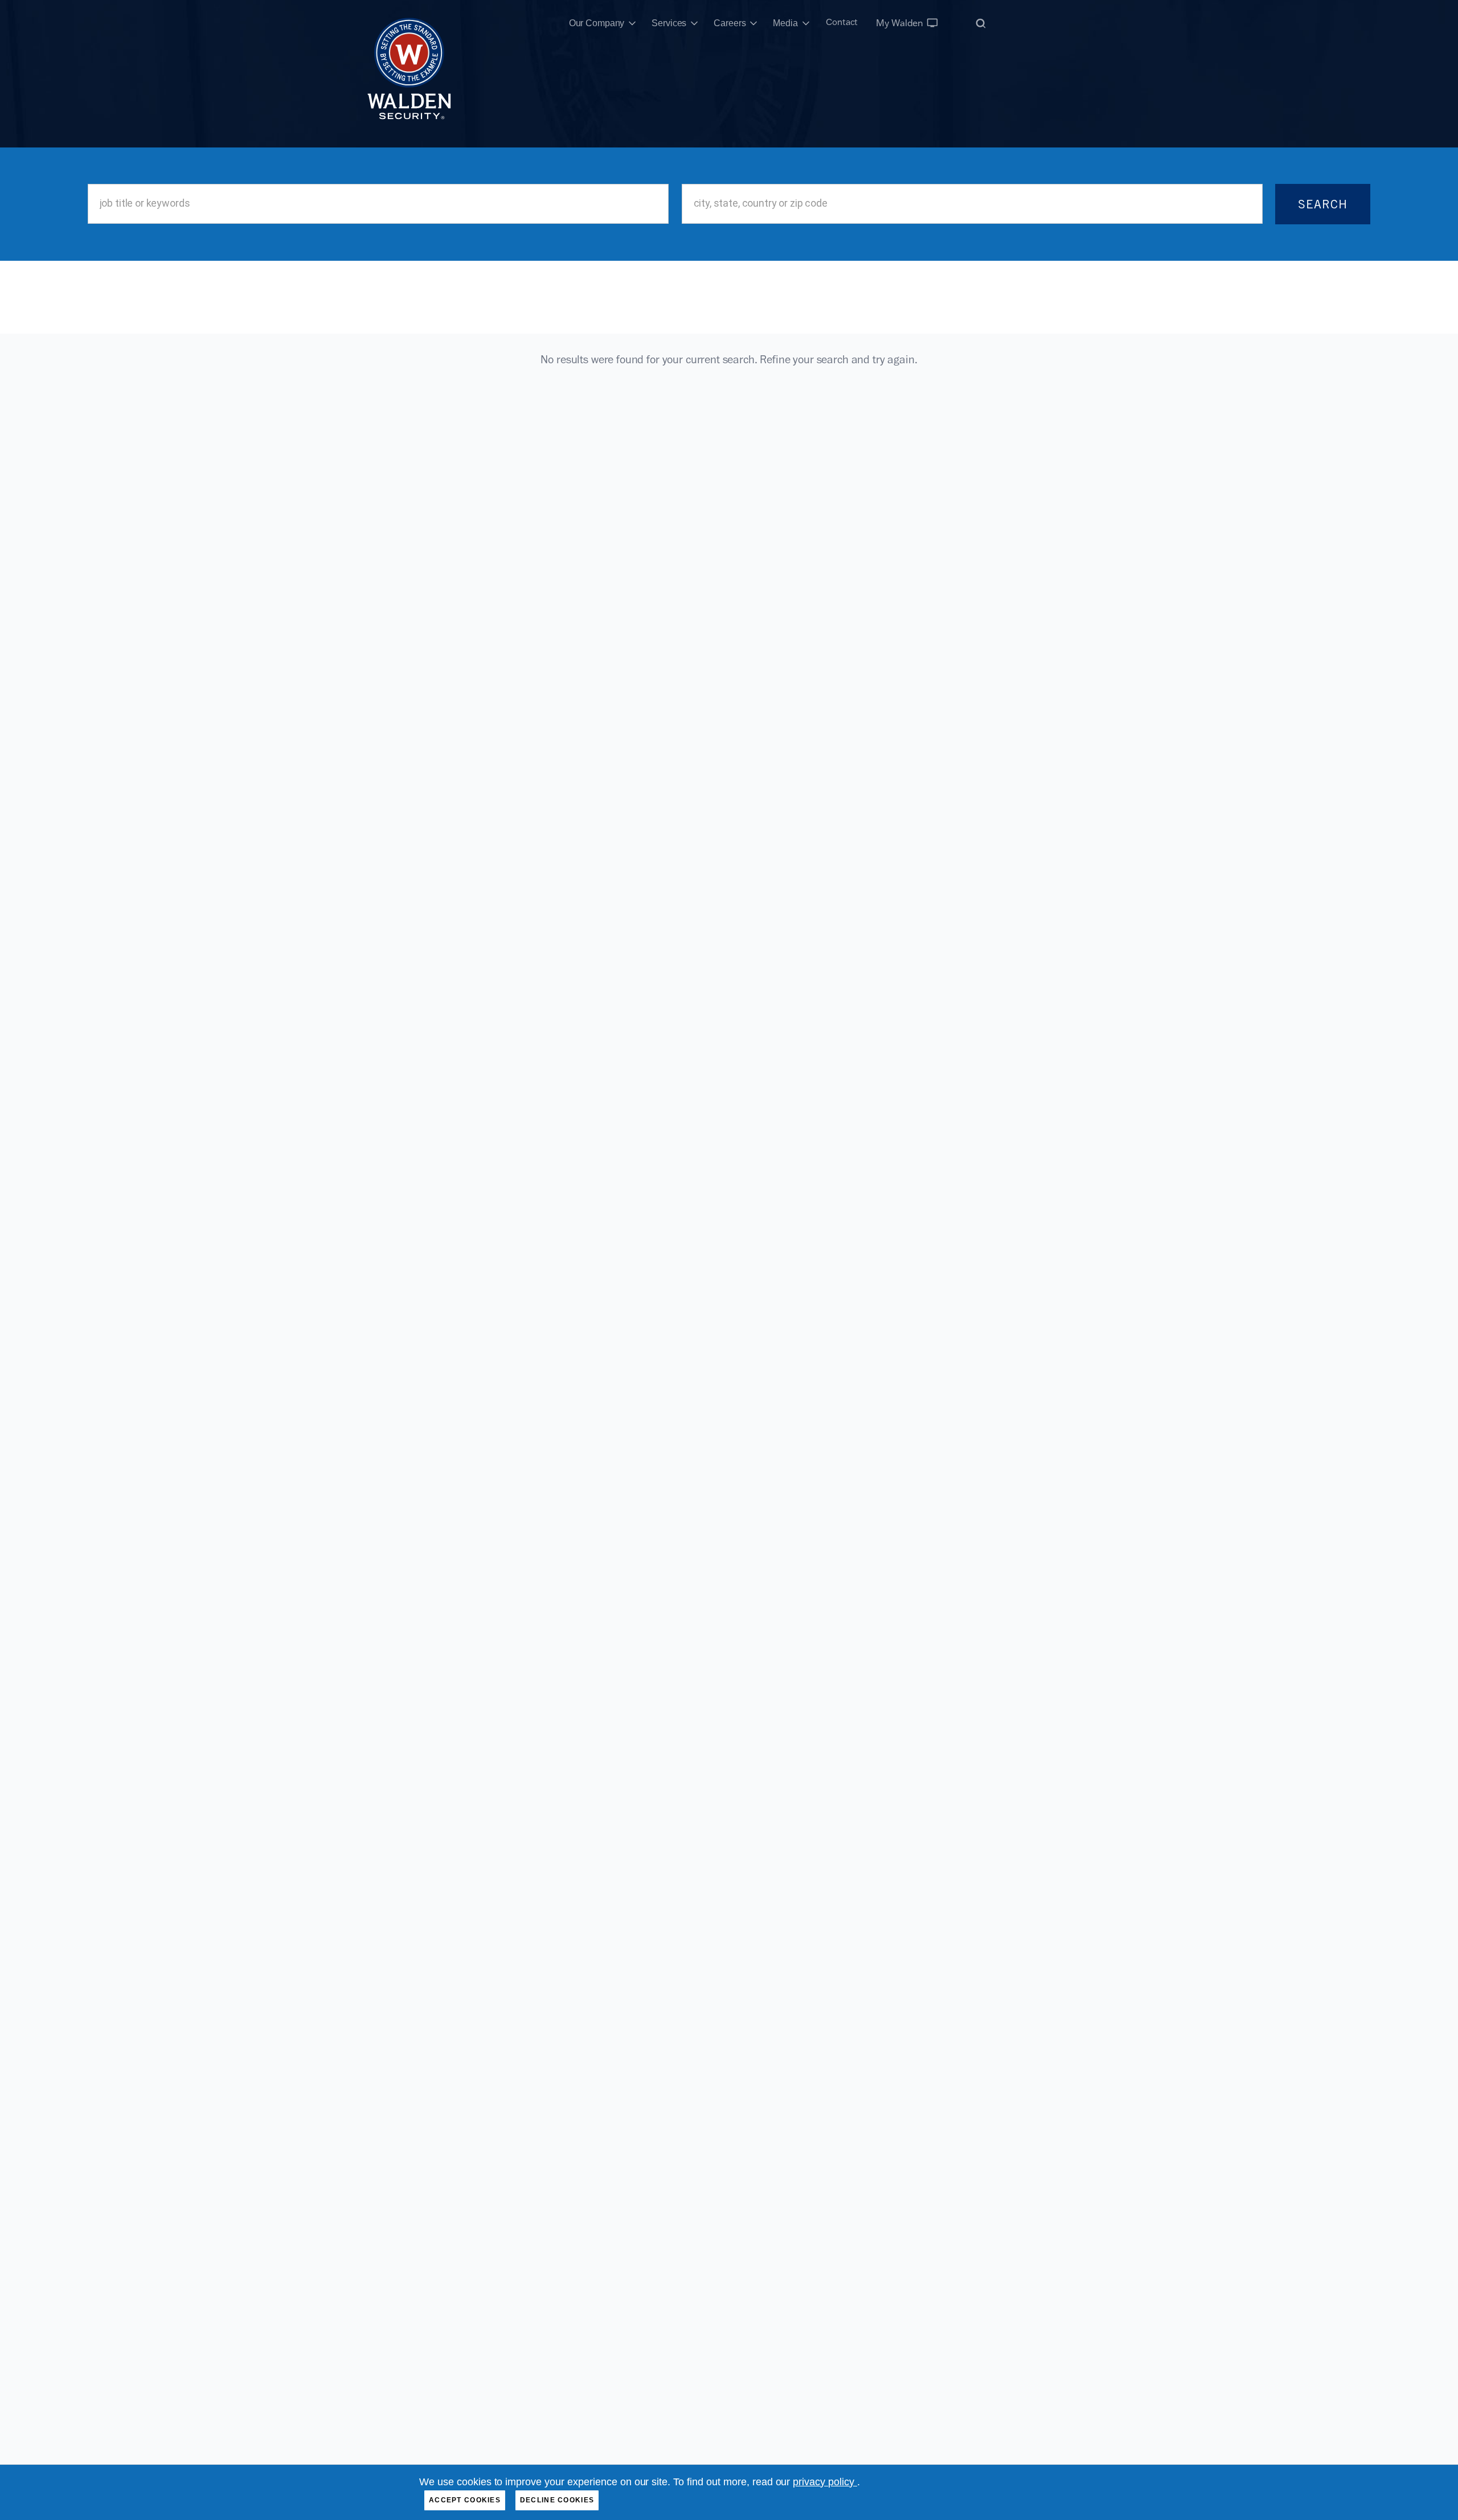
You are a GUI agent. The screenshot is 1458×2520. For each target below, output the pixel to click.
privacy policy (825, 2482)
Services (669, 23)
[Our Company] (632, 23)
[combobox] (378, 204)
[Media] (806, 23)
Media (785, 23)
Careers (730, 23)
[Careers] (753, 23)
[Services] (694, 23)
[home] (409, 23)
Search (1323, 204)
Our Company (597, 23)
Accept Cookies (465, 2500)
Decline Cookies (557, 2500)
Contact (842, 22)
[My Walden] (932, 23)
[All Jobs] (981, 23)
